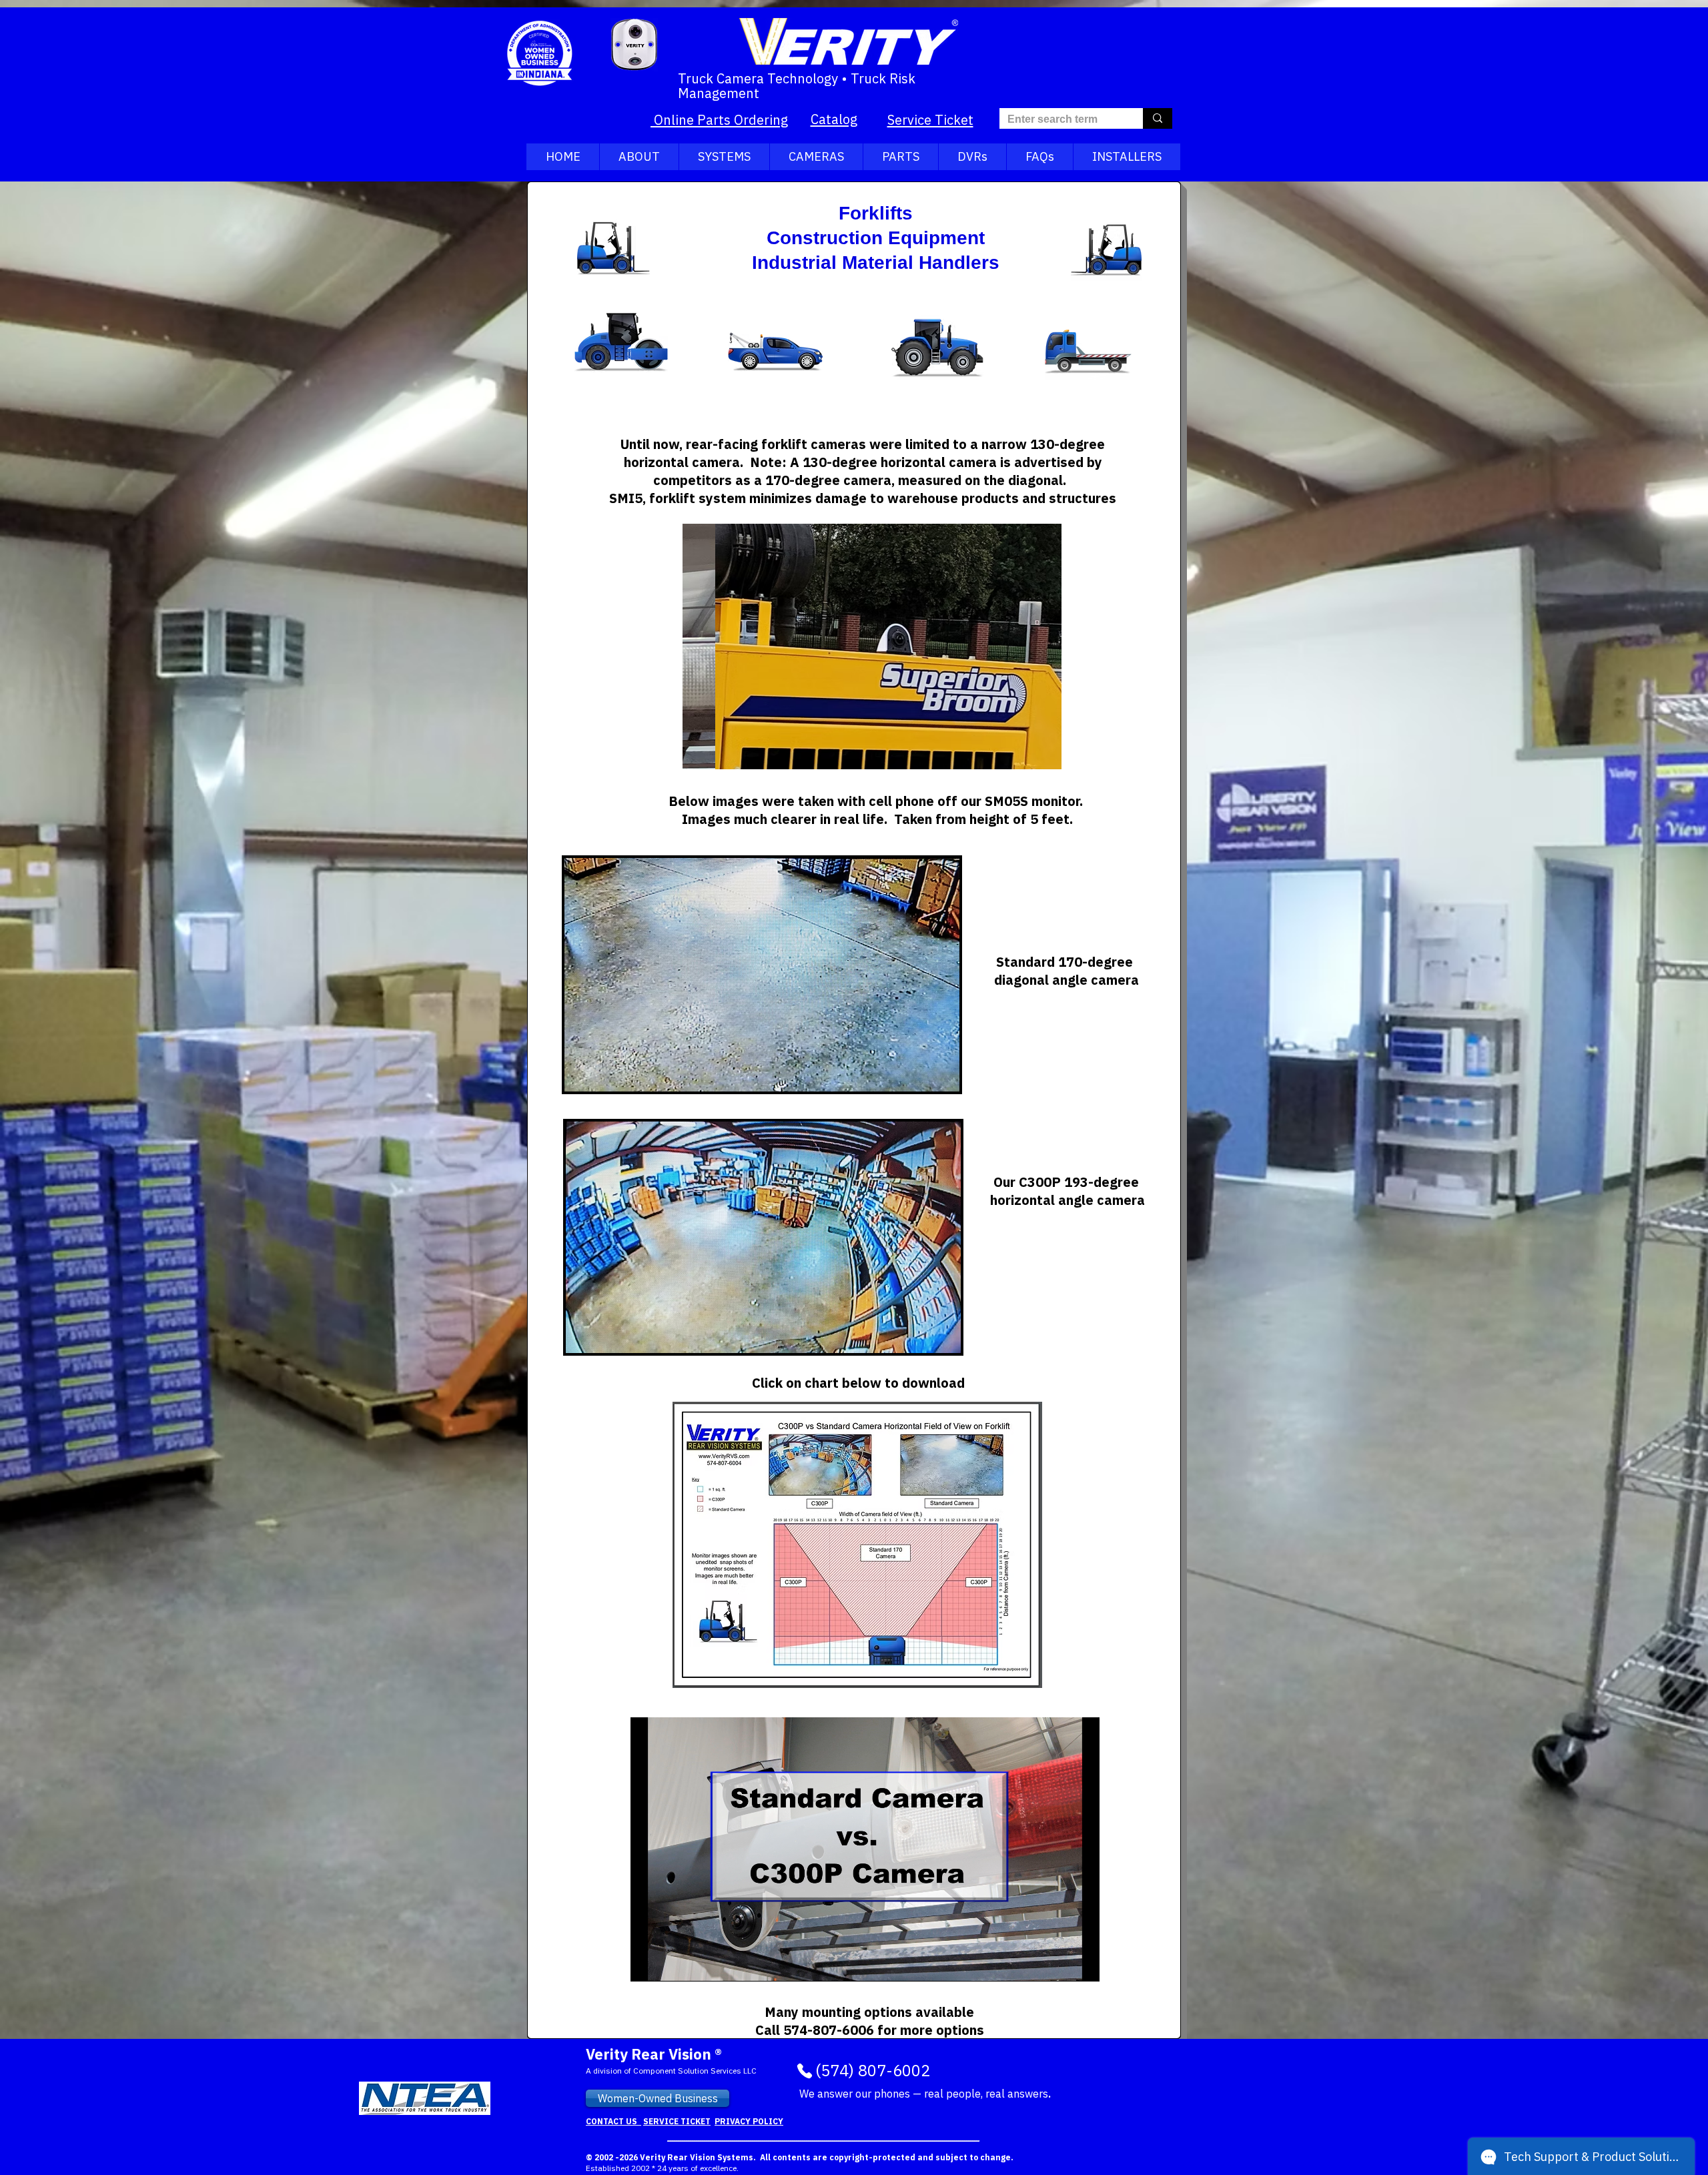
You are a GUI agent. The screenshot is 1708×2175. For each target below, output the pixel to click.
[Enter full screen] (1082, 1964)
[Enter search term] (1158, 118)
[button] (872, 646)
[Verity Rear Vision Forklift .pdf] (857, 1547)
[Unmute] (671, 1964)
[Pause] (648, 1964)
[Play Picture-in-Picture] (1059, 1964)
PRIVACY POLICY (749, 2121)
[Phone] (805, 2071)
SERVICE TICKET (677, 2121)
